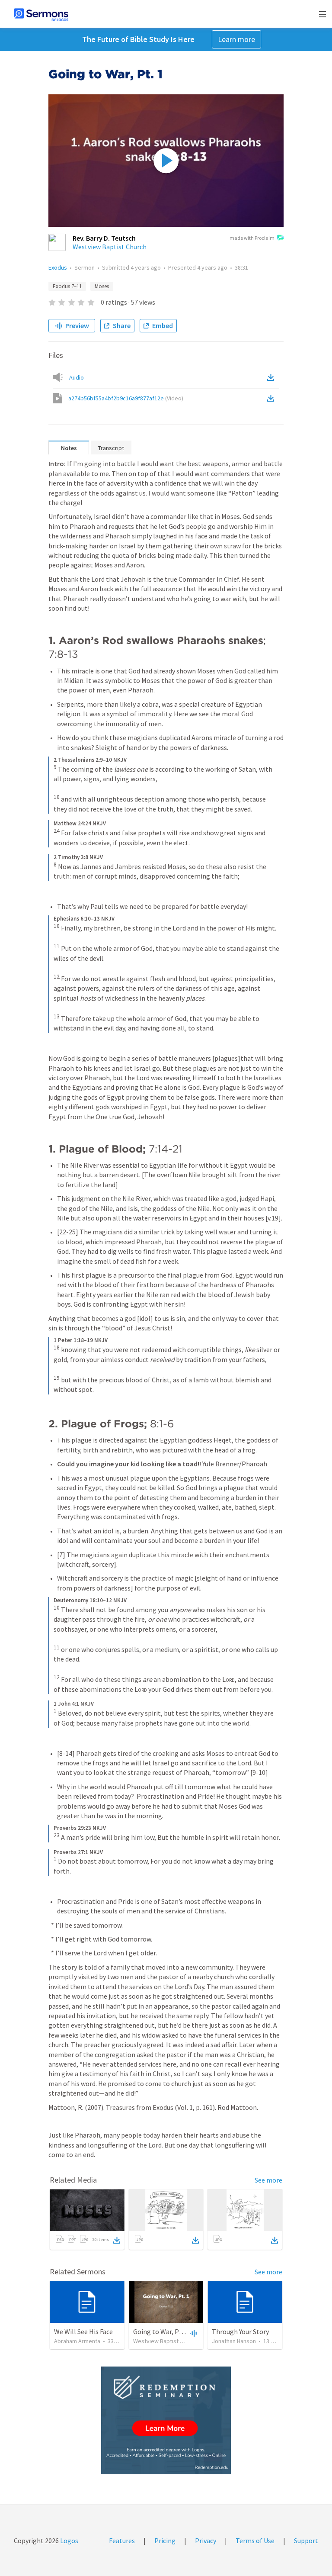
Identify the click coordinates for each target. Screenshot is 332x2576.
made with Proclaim (252, 238)
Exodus (58, 267)
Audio (77, 377)
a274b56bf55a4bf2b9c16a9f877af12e (126, 398)
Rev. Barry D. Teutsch (104, 238)
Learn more (236, 39)
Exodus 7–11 (67, 286)
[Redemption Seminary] (166, 2420)
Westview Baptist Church (110, 247)
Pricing (165, 2541)
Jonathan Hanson (234, 2341)
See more (268, 2180)
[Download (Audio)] (272, 377)
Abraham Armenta (77, 2341)
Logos (69, 2541)
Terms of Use (255, 2541)
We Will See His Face (83, 2331)
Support (306, 2541)
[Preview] (192, 2333)
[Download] (117, 2240)
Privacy (206, 2541)
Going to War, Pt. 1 (161, 2331)
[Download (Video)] (272, 398)
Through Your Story (240, 2331)
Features (122, 2541)
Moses (102, 286)
